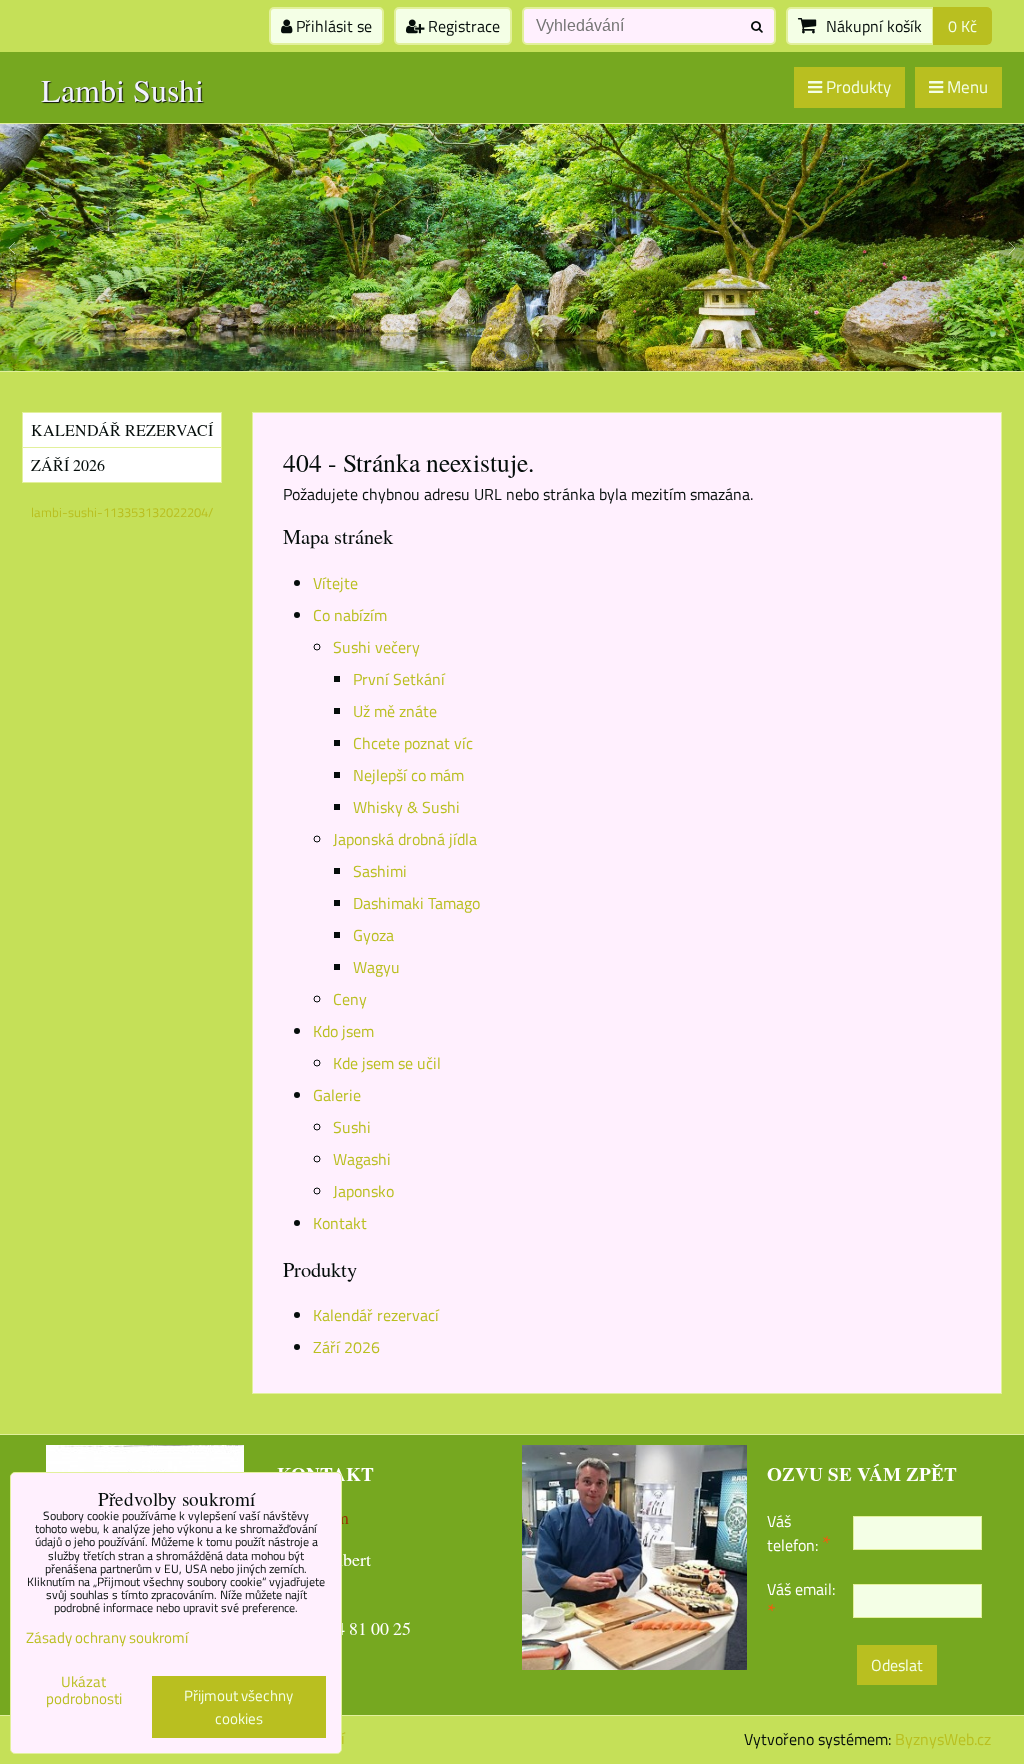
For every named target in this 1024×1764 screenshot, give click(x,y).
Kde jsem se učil (387, 1063)
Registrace (462, 26)
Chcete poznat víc (413, 743)
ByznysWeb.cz (943, 1739)
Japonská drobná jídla (405, 839)
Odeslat (897, 1665)
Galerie (337, 1095)
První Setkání (399, 679)
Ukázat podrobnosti (84, 1690)
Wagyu (376, 967)
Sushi (352, 1127)
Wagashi (362, 1159)
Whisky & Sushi (406, 807)
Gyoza (373, 935)
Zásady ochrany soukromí (107, 1637)
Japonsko (363, 1191)
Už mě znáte (395, 711)
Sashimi (380, 871)
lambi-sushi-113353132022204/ (122, 512)
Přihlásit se (332, 26)
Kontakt (340, 1223)
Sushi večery (376, 647)
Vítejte (335, 583)
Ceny (350, 999)
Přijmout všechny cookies (238, 1707)
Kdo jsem (343, 1031)
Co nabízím (350, 615)
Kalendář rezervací (376, 1315)
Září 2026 (346, 1347)
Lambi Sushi (122, 89)
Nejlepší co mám (408, 775)
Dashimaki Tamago (416, 903)
